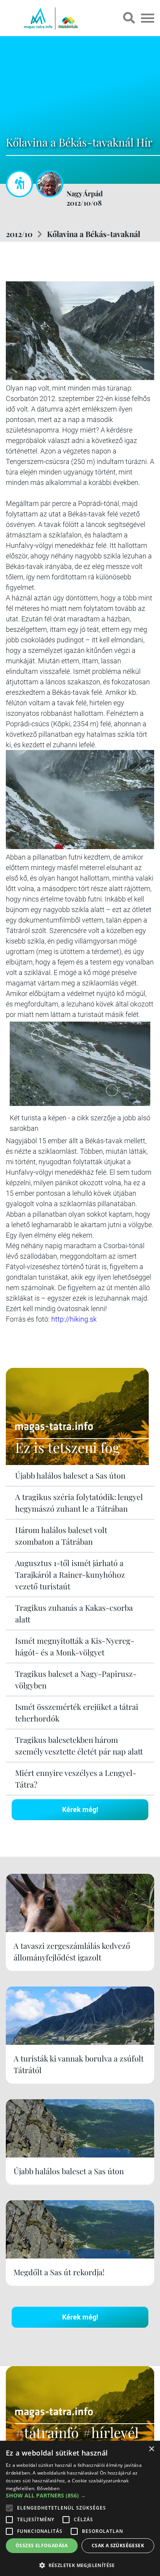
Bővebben (48, 2488)
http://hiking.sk (74, 1319)
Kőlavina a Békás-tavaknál (94, 234)
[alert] (80, 2508)
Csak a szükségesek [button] (118, 2545)
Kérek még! (80, 1809)
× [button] (151, 2449)
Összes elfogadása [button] (42, 2545)
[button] (80, 2564)
